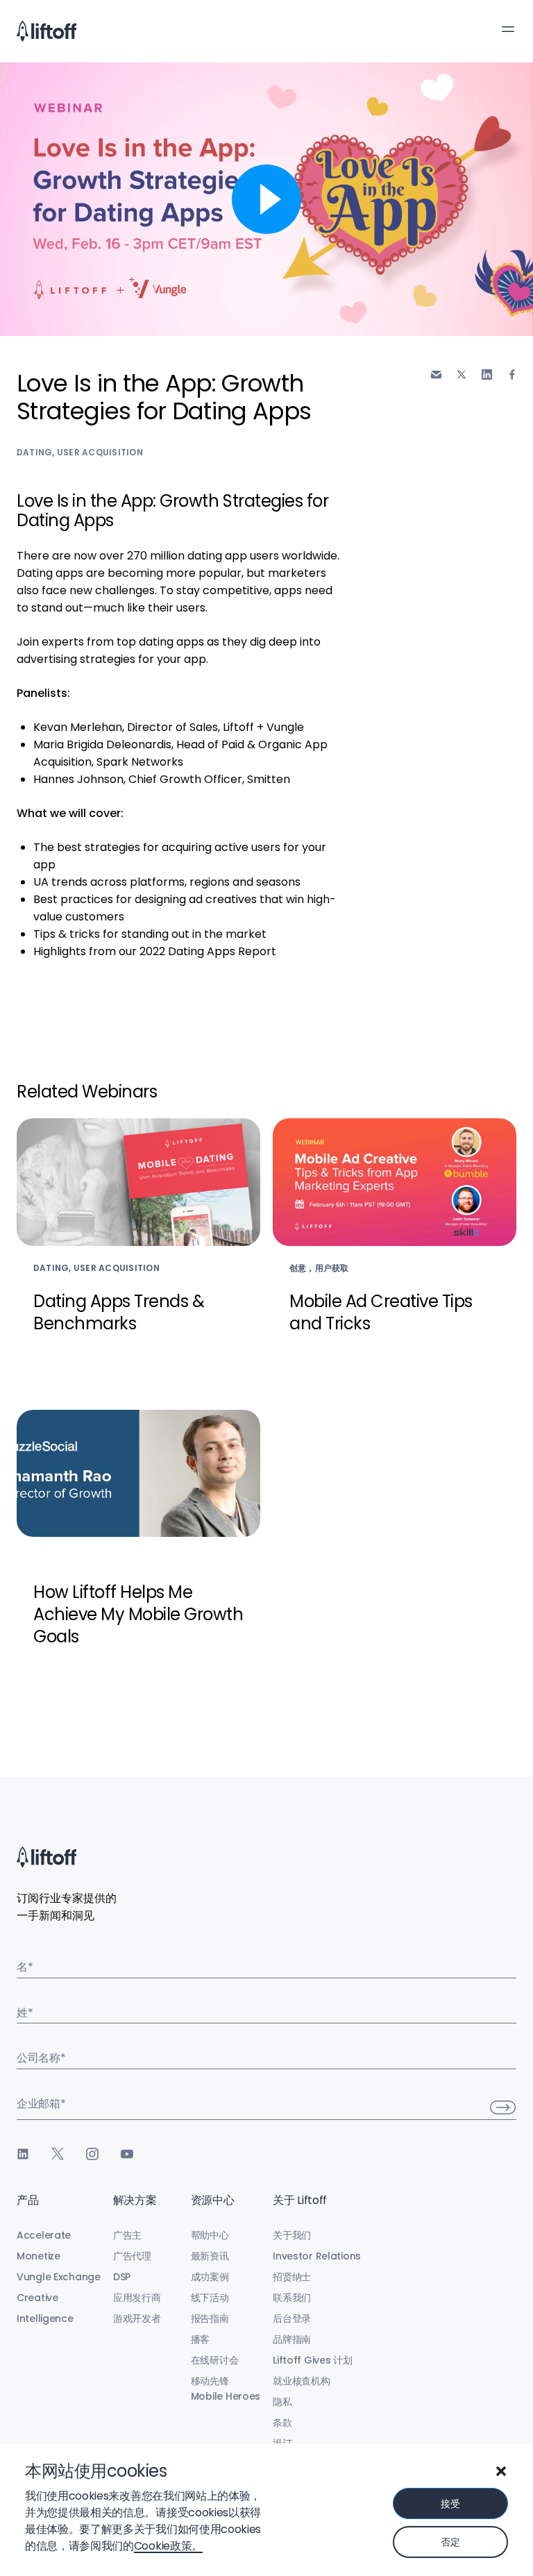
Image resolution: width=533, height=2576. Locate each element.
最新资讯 (210, 2256)
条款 (282, 2423)
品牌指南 (292, 2339)
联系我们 (292, 2298)
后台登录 (292, 2318)
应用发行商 (137, 2298)
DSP (122, 2277)
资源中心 (213, 2200)
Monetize (39, 2256)
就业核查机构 (301, 2381)
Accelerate (44, 2235)
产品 (27, 2200)
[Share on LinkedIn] (487, 374)
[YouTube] (127, 2154)
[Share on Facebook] (512, 374)
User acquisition (100, 452)
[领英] (23, 2154)
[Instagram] (92, 2154)
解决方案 (135, 2200)
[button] (501, 2471)
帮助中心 (210, 2235)
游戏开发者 (137, 2318)
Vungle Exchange (59, 2277)
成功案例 (210, 2277)
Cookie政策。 (168, 2546)
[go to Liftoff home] (46, 31)
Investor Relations (317, 2256)
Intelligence (45, 2318)
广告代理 (132, 2256)
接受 (450, 2504)
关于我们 (292, 2235)
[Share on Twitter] (462, 374)
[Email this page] (436, 374)
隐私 (282, 2402)
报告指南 (210, 2318)
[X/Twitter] (58, 2154)
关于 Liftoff (300, 2200)
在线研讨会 (215, 2360)
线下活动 (210, 2298)
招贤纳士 (292, 2277)
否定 (450, 2542)
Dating (34, 452)
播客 (200, 2339)
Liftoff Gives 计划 (313, 2360)
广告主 (127, 2235)
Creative (37, 2298)
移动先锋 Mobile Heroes (226, 2389)
